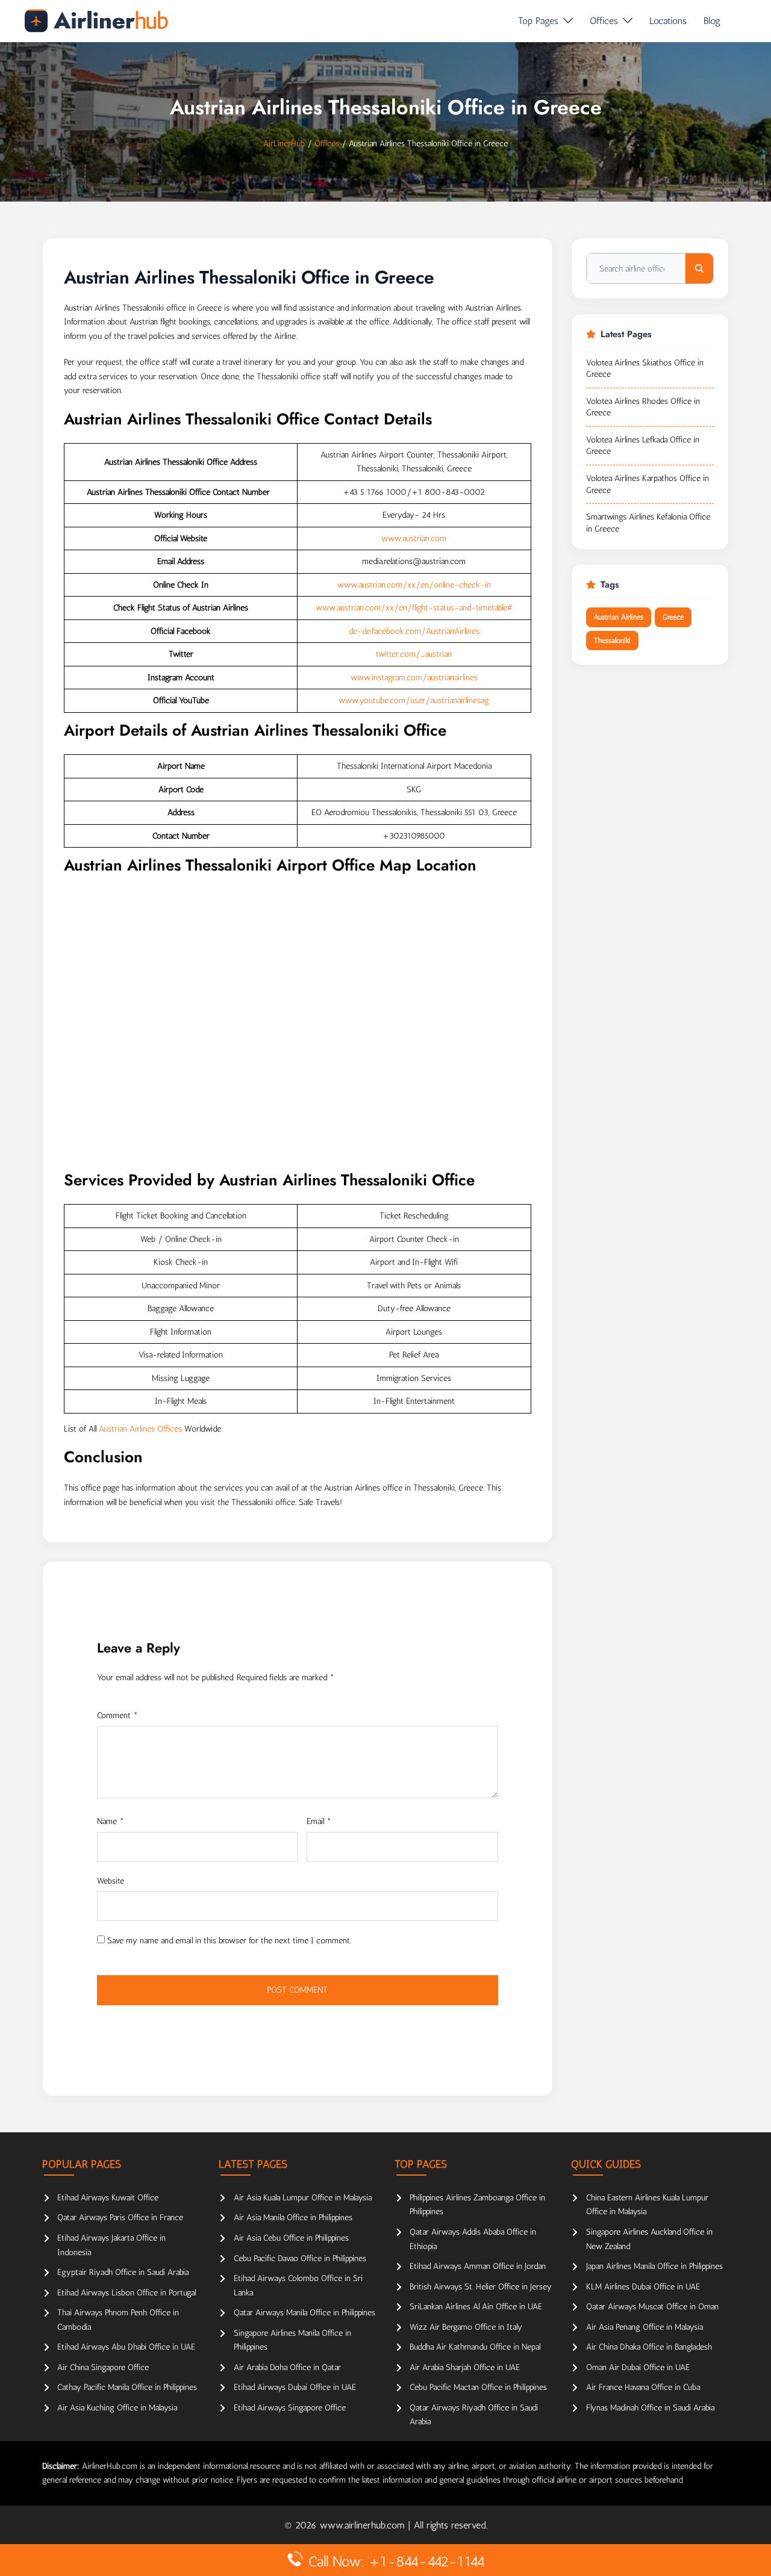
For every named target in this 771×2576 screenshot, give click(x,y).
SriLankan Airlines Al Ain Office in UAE (476, 2307)
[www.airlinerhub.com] (96, 21)
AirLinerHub (284, 144)
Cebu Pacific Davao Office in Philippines (300, 2258)
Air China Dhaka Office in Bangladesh (649, 2347)
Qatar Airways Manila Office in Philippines (304, 2313)
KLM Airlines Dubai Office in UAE (643, 2287)
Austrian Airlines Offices (140, 1429)
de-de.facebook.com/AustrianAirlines (414, 631)
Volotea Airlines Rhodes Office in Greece (643, 407)
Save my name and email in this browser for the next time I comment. (229, 1941)
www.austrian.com (414, 538)
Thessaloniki (612, 641)
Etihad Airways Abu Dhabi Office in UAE (126, 2347)
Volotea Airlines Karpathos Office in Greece (648, 484)
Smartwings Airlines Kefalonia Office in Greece (648, 523)
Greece (673, 617)
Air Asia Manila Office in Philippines (293, 2218)
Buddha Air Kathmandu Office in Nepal (475, 2347)
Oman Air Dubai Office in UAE (638, 2367)
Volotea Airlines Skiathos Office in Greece (645, 369)
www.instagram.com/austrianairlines (414, 678)
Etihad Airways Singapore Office (290, 2408)
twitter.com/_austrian (414, 654)
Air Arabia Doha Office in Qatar (287, 2367)
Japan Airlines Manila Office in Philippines (654, 2266)
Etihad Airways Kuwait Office (108, 2198)
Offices (604, 21)
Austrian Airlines (619, 617)
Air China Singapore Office (103, 2367)
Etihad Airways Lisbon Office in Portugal (126, 2293)
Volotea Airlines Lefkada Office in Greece (643, 446)
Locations (668, 21)
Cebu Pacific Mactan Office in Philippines (478, 2387)
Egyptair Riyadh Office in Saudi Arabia (123, 2272)
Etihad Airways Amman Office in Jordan (478, 2266)
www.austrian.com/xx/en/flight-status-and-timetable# (414, 608)
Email (319, 1821)
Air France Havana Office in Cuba (643, 2387)
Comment (117, 1715)
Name (111, 1821)
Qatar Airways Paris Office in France (120, 2218)
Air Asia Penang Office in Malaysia (645, 2327)
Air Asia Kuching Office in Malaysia (117, 2408)
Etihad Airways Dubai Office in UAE (295, 2387)
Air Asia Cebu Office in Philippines (291, 2238)
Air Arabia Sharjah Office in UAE (465, 2367)
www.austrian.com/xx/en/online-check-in (414, 585)
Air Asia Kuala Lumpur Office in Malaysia (303, 2198)
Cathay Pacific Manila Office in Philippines (127, 2387)
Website (111, 1881)
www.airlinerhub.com (364, 2525)
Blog (712, 21)
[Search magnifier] (699, 268)
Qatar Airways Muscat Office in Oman (652, 2307)
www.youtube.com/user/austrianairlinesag (414, 700)
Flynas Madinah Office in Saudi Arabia (650, 2408)
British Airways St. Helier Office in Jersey (481, 2287)
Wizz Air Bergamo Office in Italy (466, 2327)
